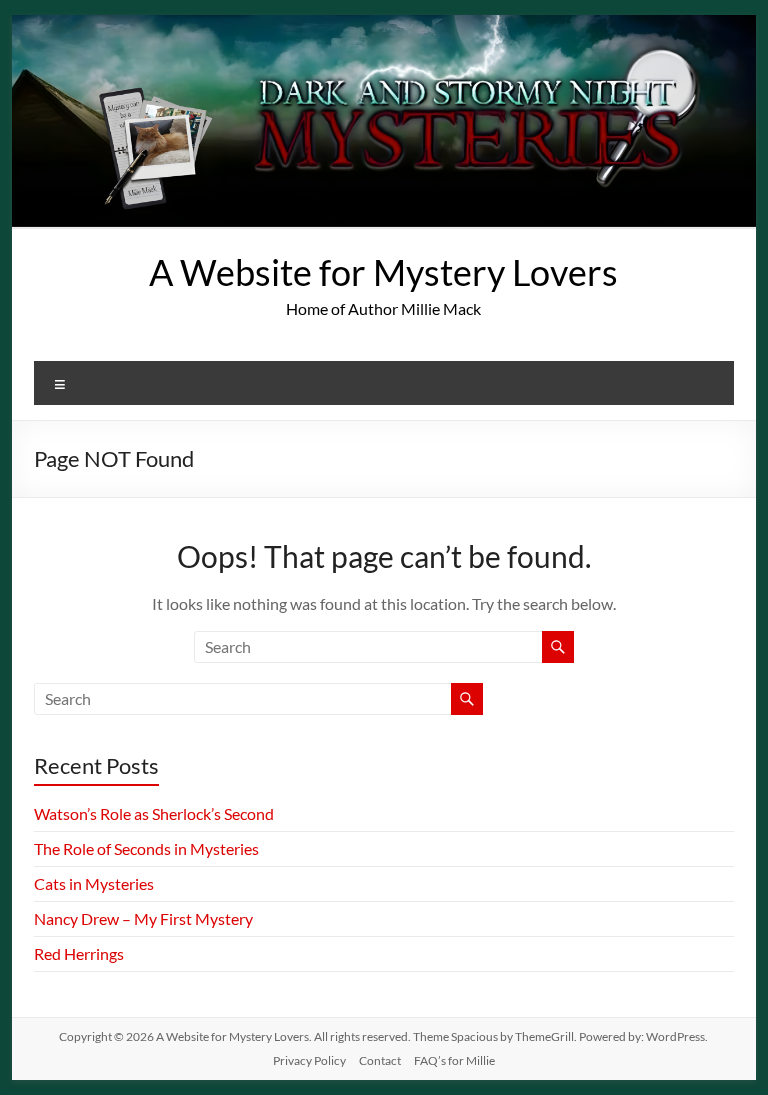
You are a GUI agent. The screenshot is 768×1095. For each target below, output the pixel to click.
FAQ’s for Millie (454, 1060)
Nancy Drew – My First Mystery (143, 918)
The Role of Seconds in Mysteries (146, 848)
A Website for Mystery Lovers (383, 272)
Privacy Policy (309, 1060)
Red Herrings (79, 953)
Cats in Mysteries (94, 883)
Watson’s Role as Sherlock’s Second (154, 813)
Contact (380, 1060)
